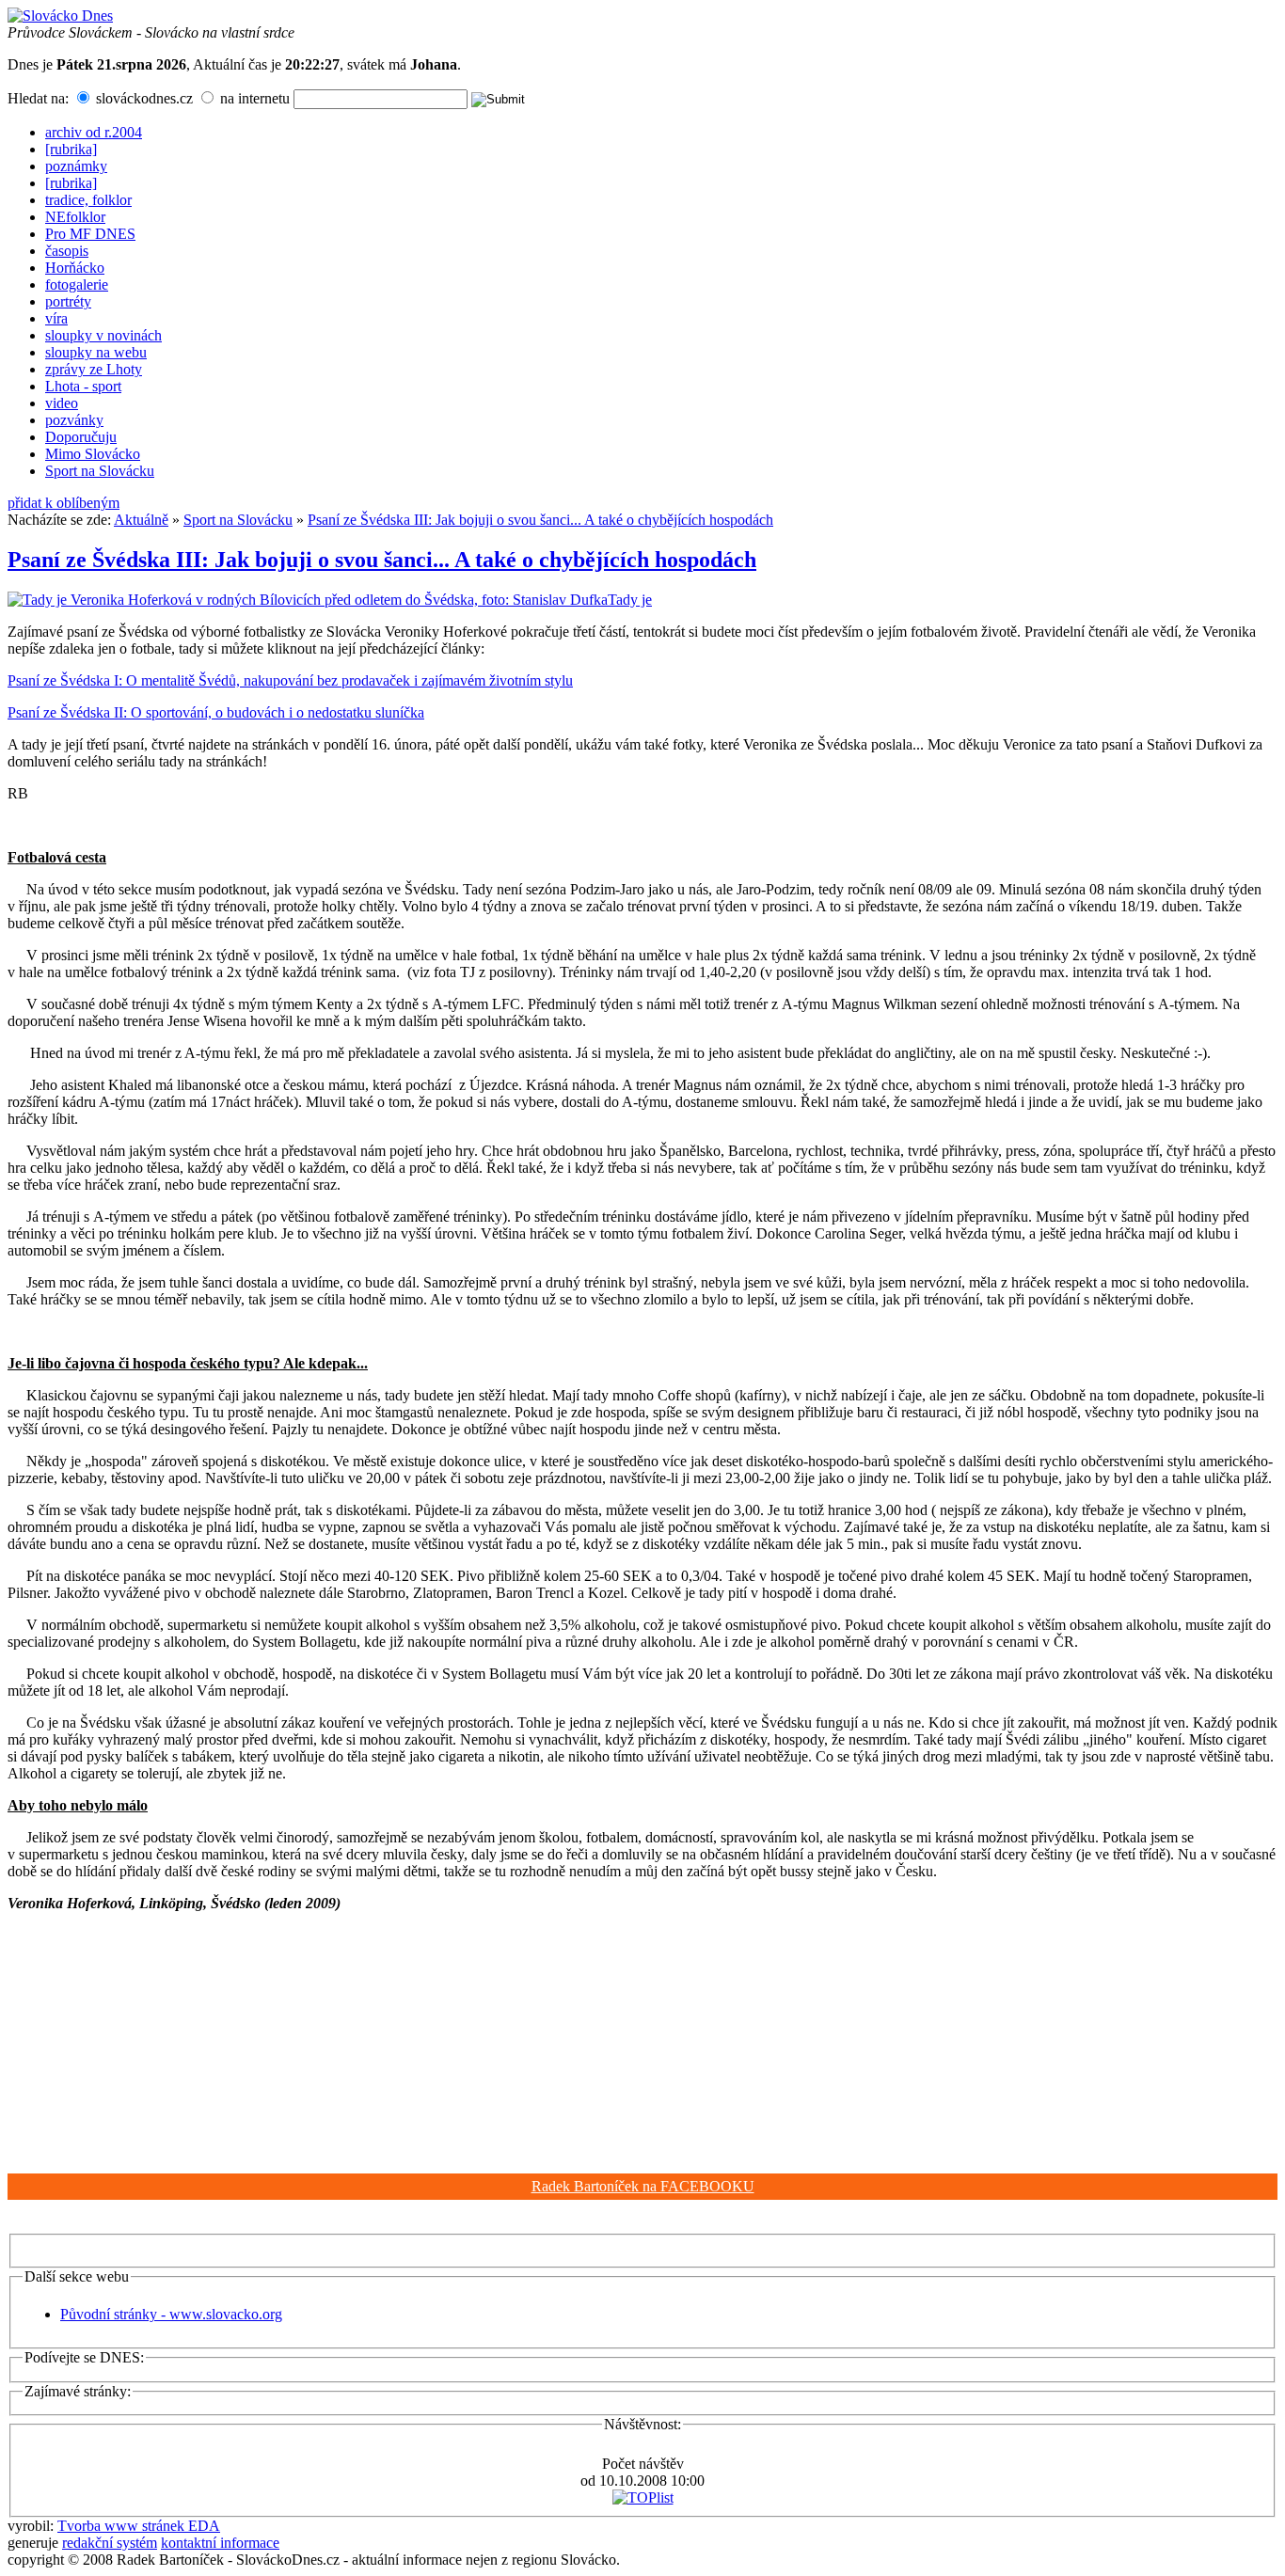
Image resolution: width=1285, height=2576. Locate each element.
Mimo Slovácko (93, 454)
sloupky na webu (96, 352)
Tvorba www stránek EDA (139, 2526)
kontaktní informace (220, 2543)
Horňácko (75, 268)
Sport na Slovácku (100, 471)
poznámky (76, 166)
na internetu (253, 98)
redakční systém (110, 2543)
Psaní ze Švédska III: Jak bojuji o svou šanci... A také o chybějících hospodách (540, 520)
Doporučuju (81, 437)
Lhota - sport (83, 386)
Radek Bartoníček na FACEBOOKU (643, 2186)
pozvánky (74, 420)
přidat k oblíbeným (63, 503)
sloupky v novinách (103, 335)
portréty (68, 301)
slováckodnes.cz (143, 98)
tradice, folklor (88, 200)
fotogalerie (77, 284)
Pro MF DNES (90, 234)
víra (56, 318)
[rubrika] (71, 149)
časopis (67, 251)
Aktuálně (141, 520)
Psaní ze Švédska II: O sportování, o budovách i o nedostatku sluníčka (216, 712)
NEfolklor (75, 217)
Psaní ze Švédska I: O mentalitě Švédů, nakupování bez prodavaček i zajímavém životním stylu (290, 680)
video (62, 403)
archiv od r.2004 (94, 132)
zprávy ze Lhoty (94, 369)
